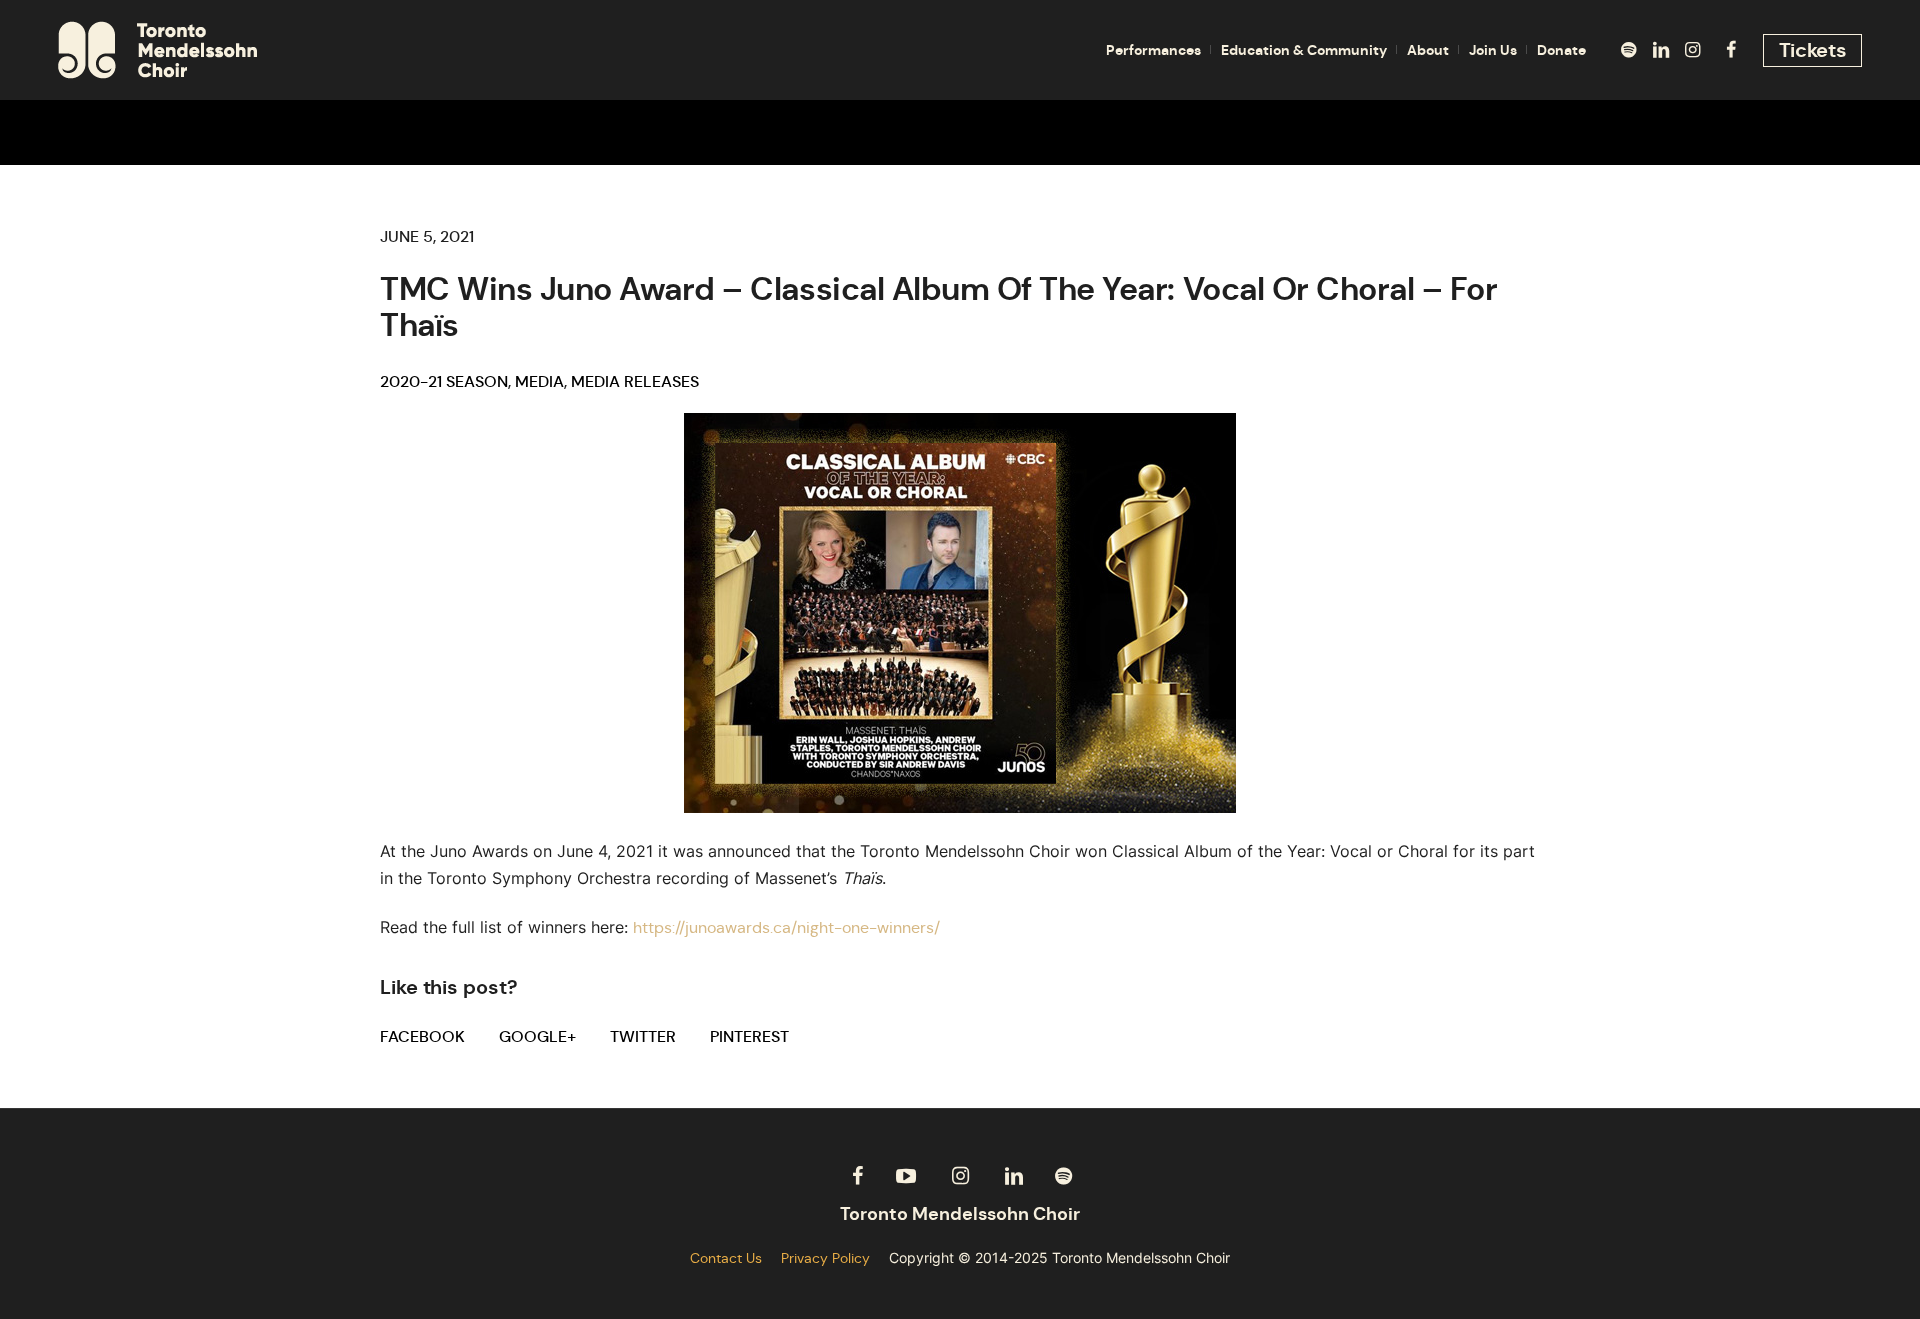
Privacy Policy (825, 1258)
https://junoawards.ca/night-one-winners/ (786, 927)
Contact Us (726, 1258)
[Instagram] (1693, 50)
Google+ (537, 1036)
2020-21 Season (444, 381)
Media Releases (635, 381)
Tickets (1813, 50)
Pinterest (749, 1036)
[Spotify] (1629, 50)
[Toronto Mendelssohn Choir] (960, 1214)
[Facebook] (1731, 50)
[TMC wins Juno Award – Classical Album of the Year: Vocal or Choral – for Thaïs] (960, 612)
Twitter (643, 1036)
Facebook (422, 1036)
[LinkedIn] (1661, 50)
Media (539, 381)
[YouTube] (906, 1176)
